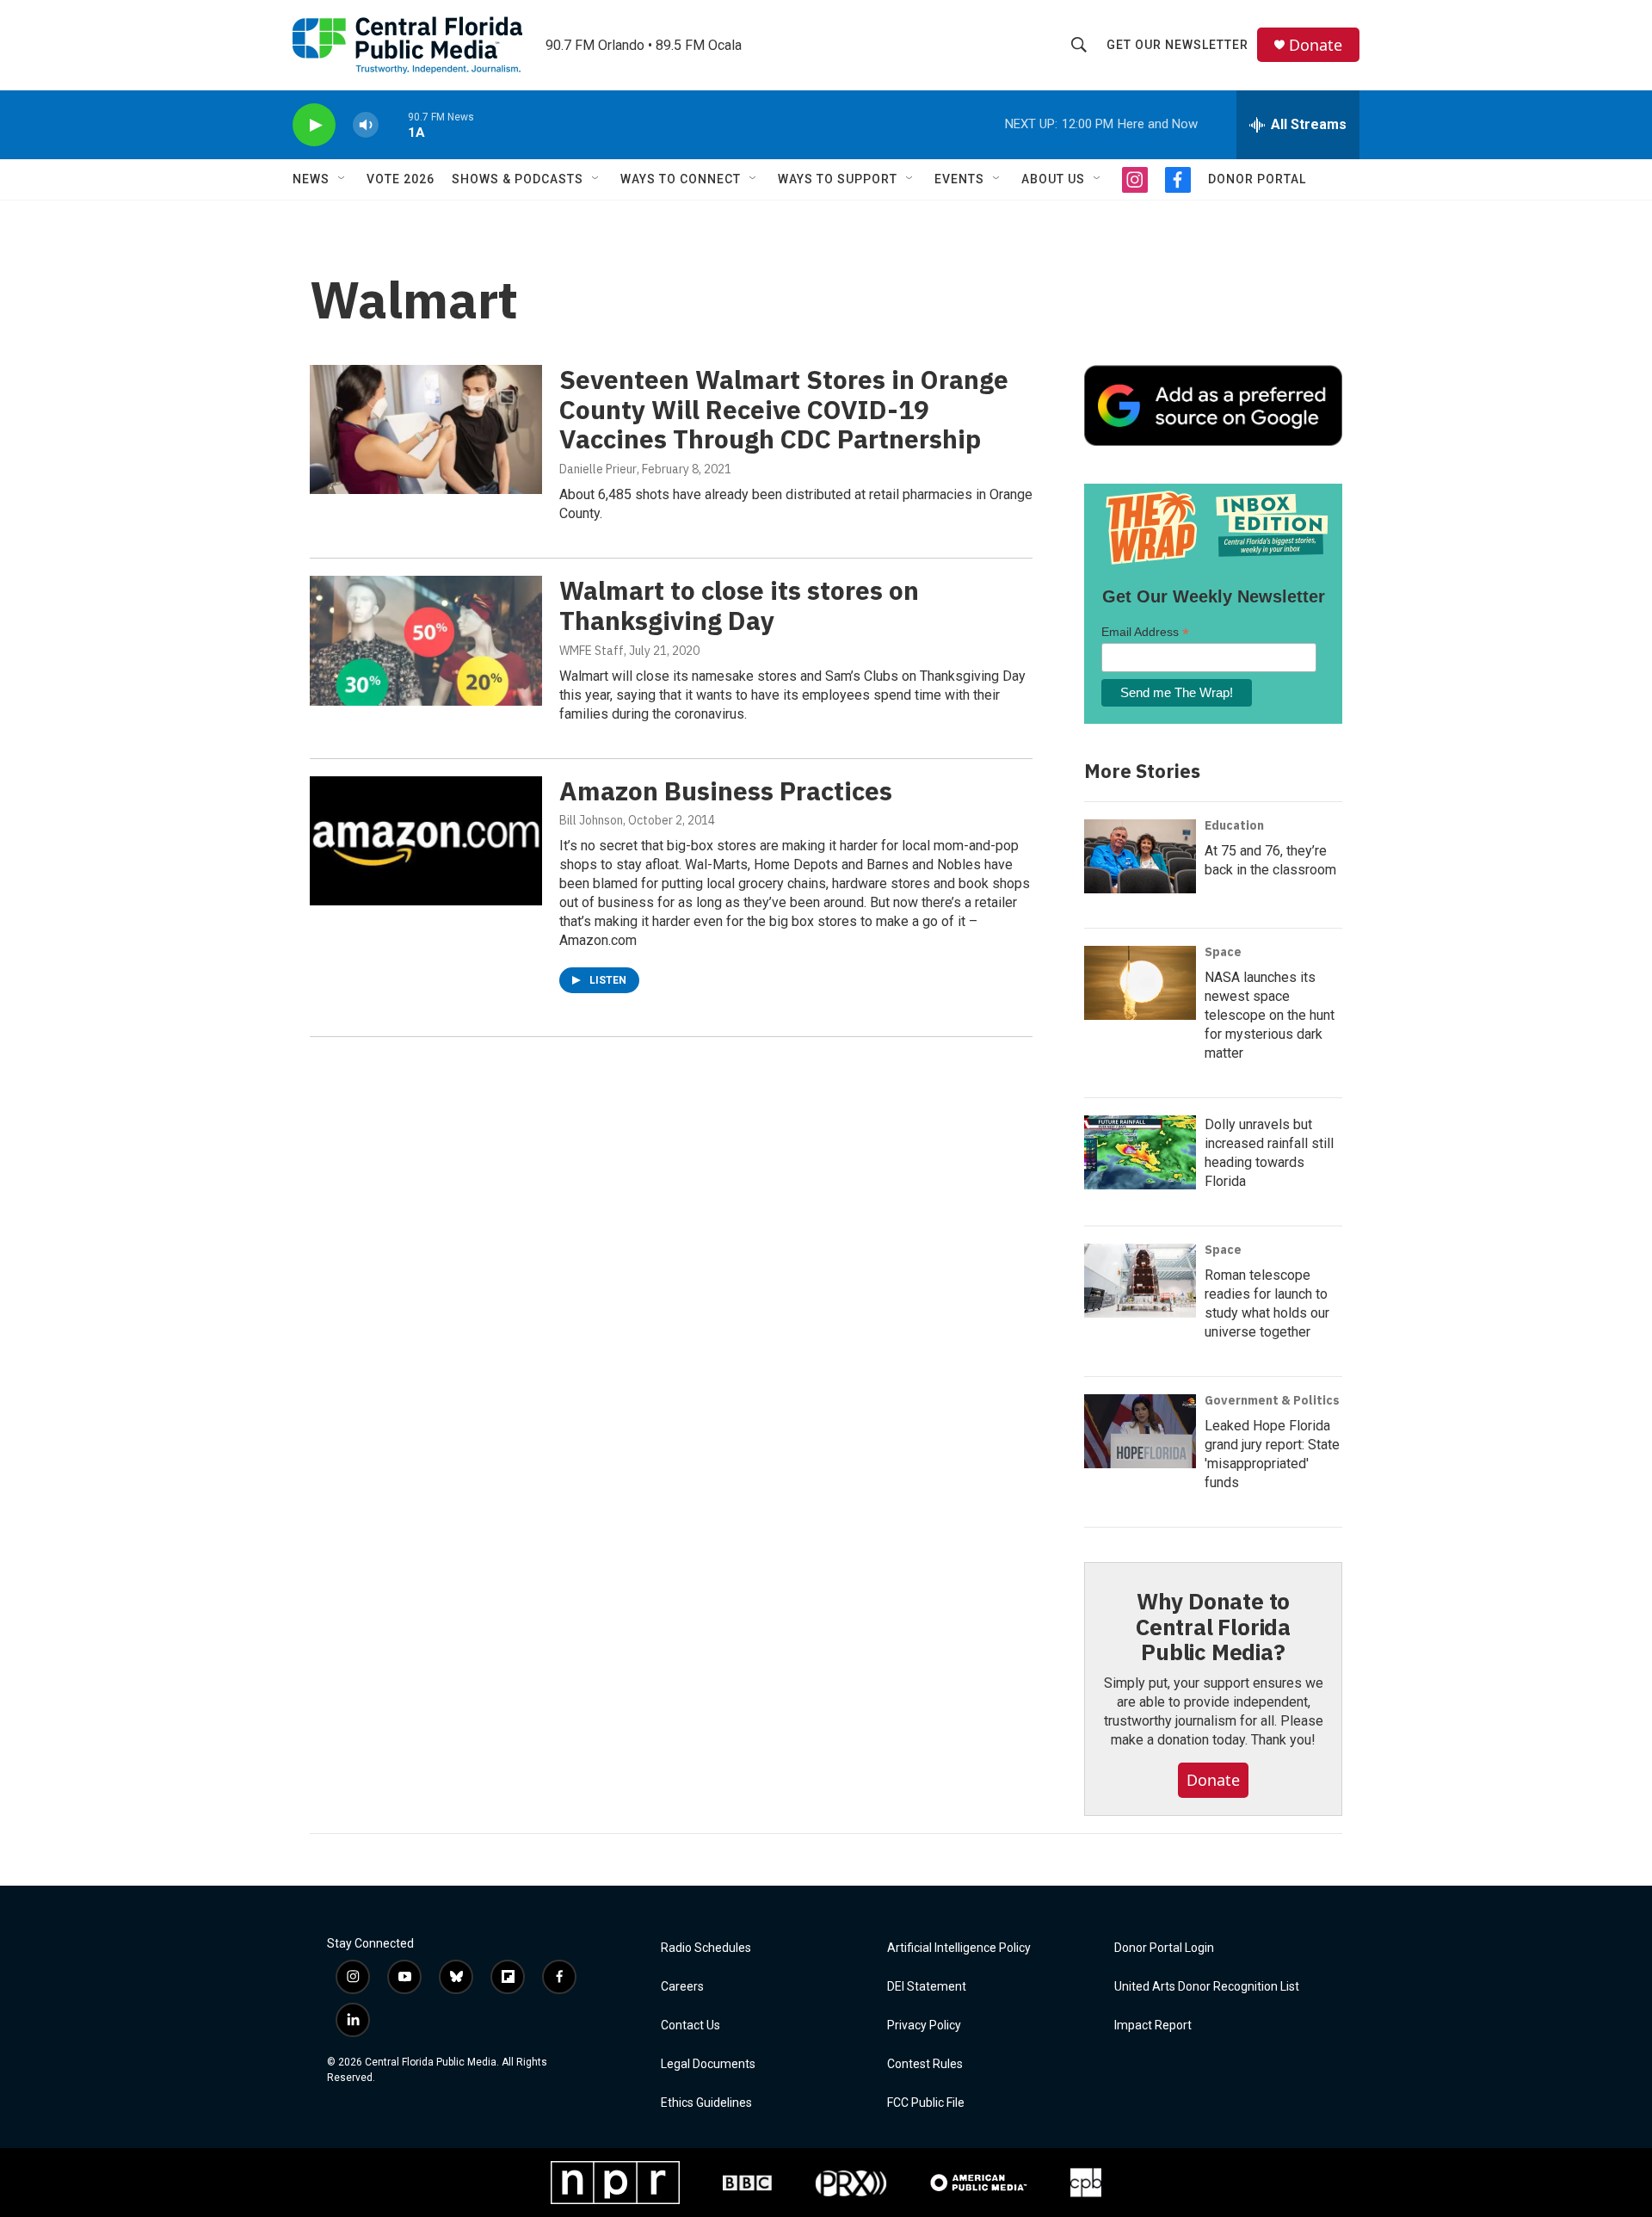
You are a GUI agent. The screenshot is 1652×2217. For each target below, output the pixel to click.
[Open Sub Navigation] (342, 179)
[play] (314, 125)
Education (1234, 825)
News (311, 179)
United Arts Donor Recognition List (1207, 1987)
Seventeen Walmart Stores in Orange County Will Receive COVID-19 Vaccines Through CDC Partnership (784, 409)
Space (1223, 952)
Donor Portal (1257, 179)
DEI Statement (927, 1987)
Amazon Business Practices (726, 790)
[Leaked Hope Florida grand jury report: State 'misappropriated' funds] (1140, 1431)
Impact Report (1153, 2026)
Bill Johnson (591, 820)
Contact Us (690, 2026)
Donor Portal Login (1164, 1948)
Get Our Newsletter (1177, 45)
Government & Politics (1272, 1400)
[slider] (393, 124)
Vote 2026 (401, 179)
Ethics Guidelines (706, 2103)
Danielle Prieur (598, 469)
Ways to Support (838, 179)
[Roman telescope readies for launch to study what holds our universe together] (1140, 1281)
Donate (1316, 45)
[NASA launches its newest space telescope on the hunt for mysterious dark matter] (1140, 983)
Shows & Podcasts (518, 179)
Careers (682, 1987)
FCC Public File (926, 2103)
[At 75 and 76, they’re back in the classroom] (1140, 856)
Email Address (1145, 632)
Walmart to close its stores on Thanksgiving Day (739, 605)
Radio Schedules (706, 1948)
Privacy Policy (924, 2026)
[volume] (366, 125)
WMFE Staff (592, 651)
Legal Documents (708, 2064)
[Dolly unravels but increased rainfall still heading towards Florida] (1140, 1152)
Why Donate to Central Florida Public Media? (1213, 1627)
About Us (1053, 179)
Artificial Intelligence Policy (959, 1948)
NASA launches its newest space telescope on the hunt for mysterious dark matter (1270, 1015)
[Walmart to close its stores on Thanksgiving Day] (426, 640)
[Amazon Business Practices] (426, 841)
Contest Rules (925, 2064)
